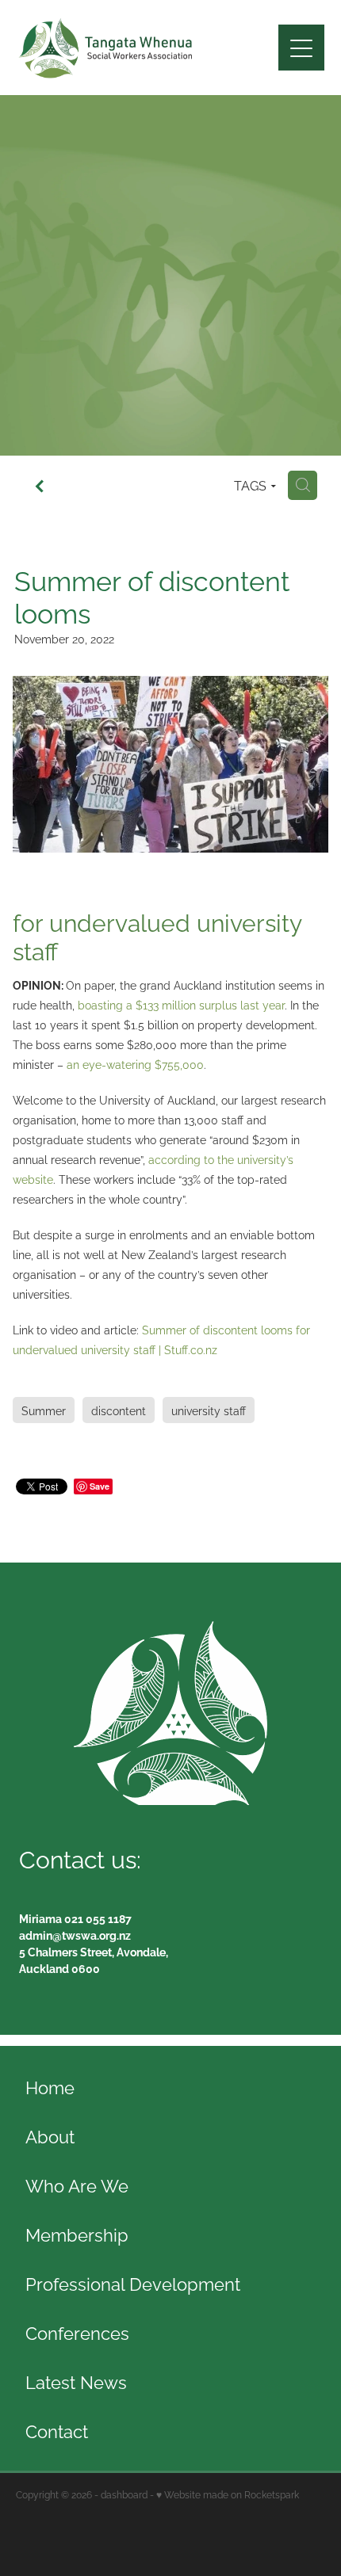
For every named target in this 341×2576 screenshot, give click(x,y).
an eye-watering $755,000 (135, 1064)
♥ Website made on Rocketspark (228, 2494)
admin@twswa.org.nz (75, 1935)
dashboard (124, 2494)
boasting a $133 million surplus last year (181, 1004)
